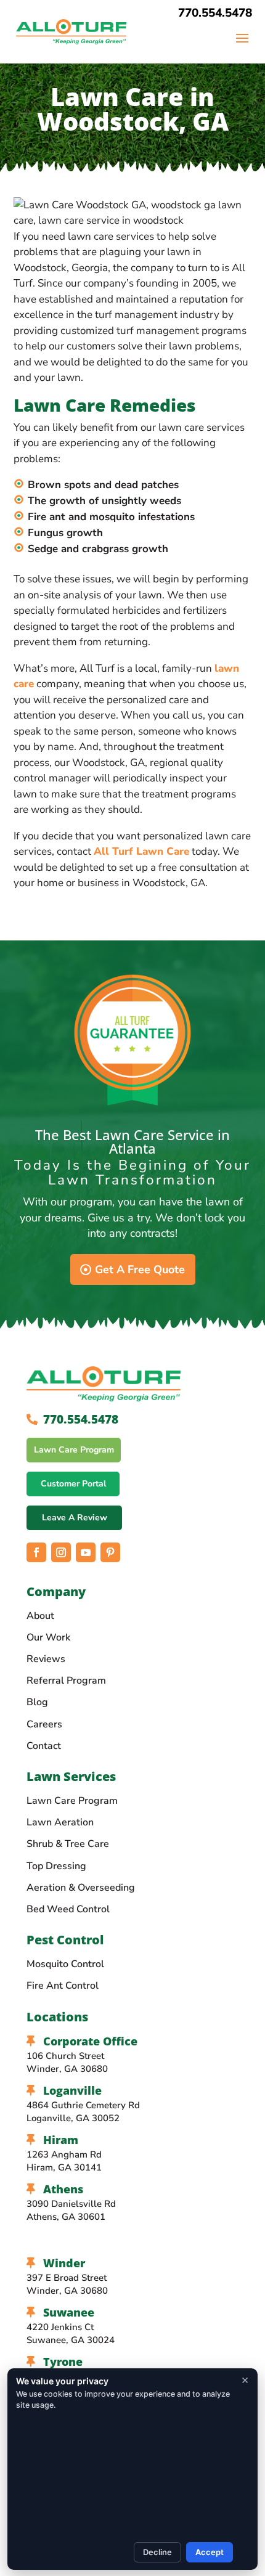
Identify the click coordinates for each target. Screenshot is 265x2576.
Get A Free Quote (140, 1270)
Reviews (46, 1659)
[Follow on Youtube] (86, 1552)
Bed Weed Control (68, 1909)
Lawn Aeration (60, 1822)
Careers (44, 1724)
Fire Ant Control (63, 1986)
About (40, 1616)
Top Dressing (56, 1866)
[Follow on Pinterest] (110, 1552)
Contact (44, 1746)
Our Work (48, 1637)
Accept (210, 2552)
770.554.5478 (215, 13)
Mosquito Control (65, 1964)
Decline (157, 2552)
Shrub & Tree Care (68, 1844)
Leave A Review (75, 1518)
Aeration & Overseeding (81, 1888)
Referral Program (66, 1681)
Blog (37, 1702)
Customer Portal (73, 1484)
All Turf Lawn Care (141, 851)
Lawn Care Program (74, 1450)
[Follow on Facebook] (36, 1552)
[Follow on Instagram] (61, 1552)
